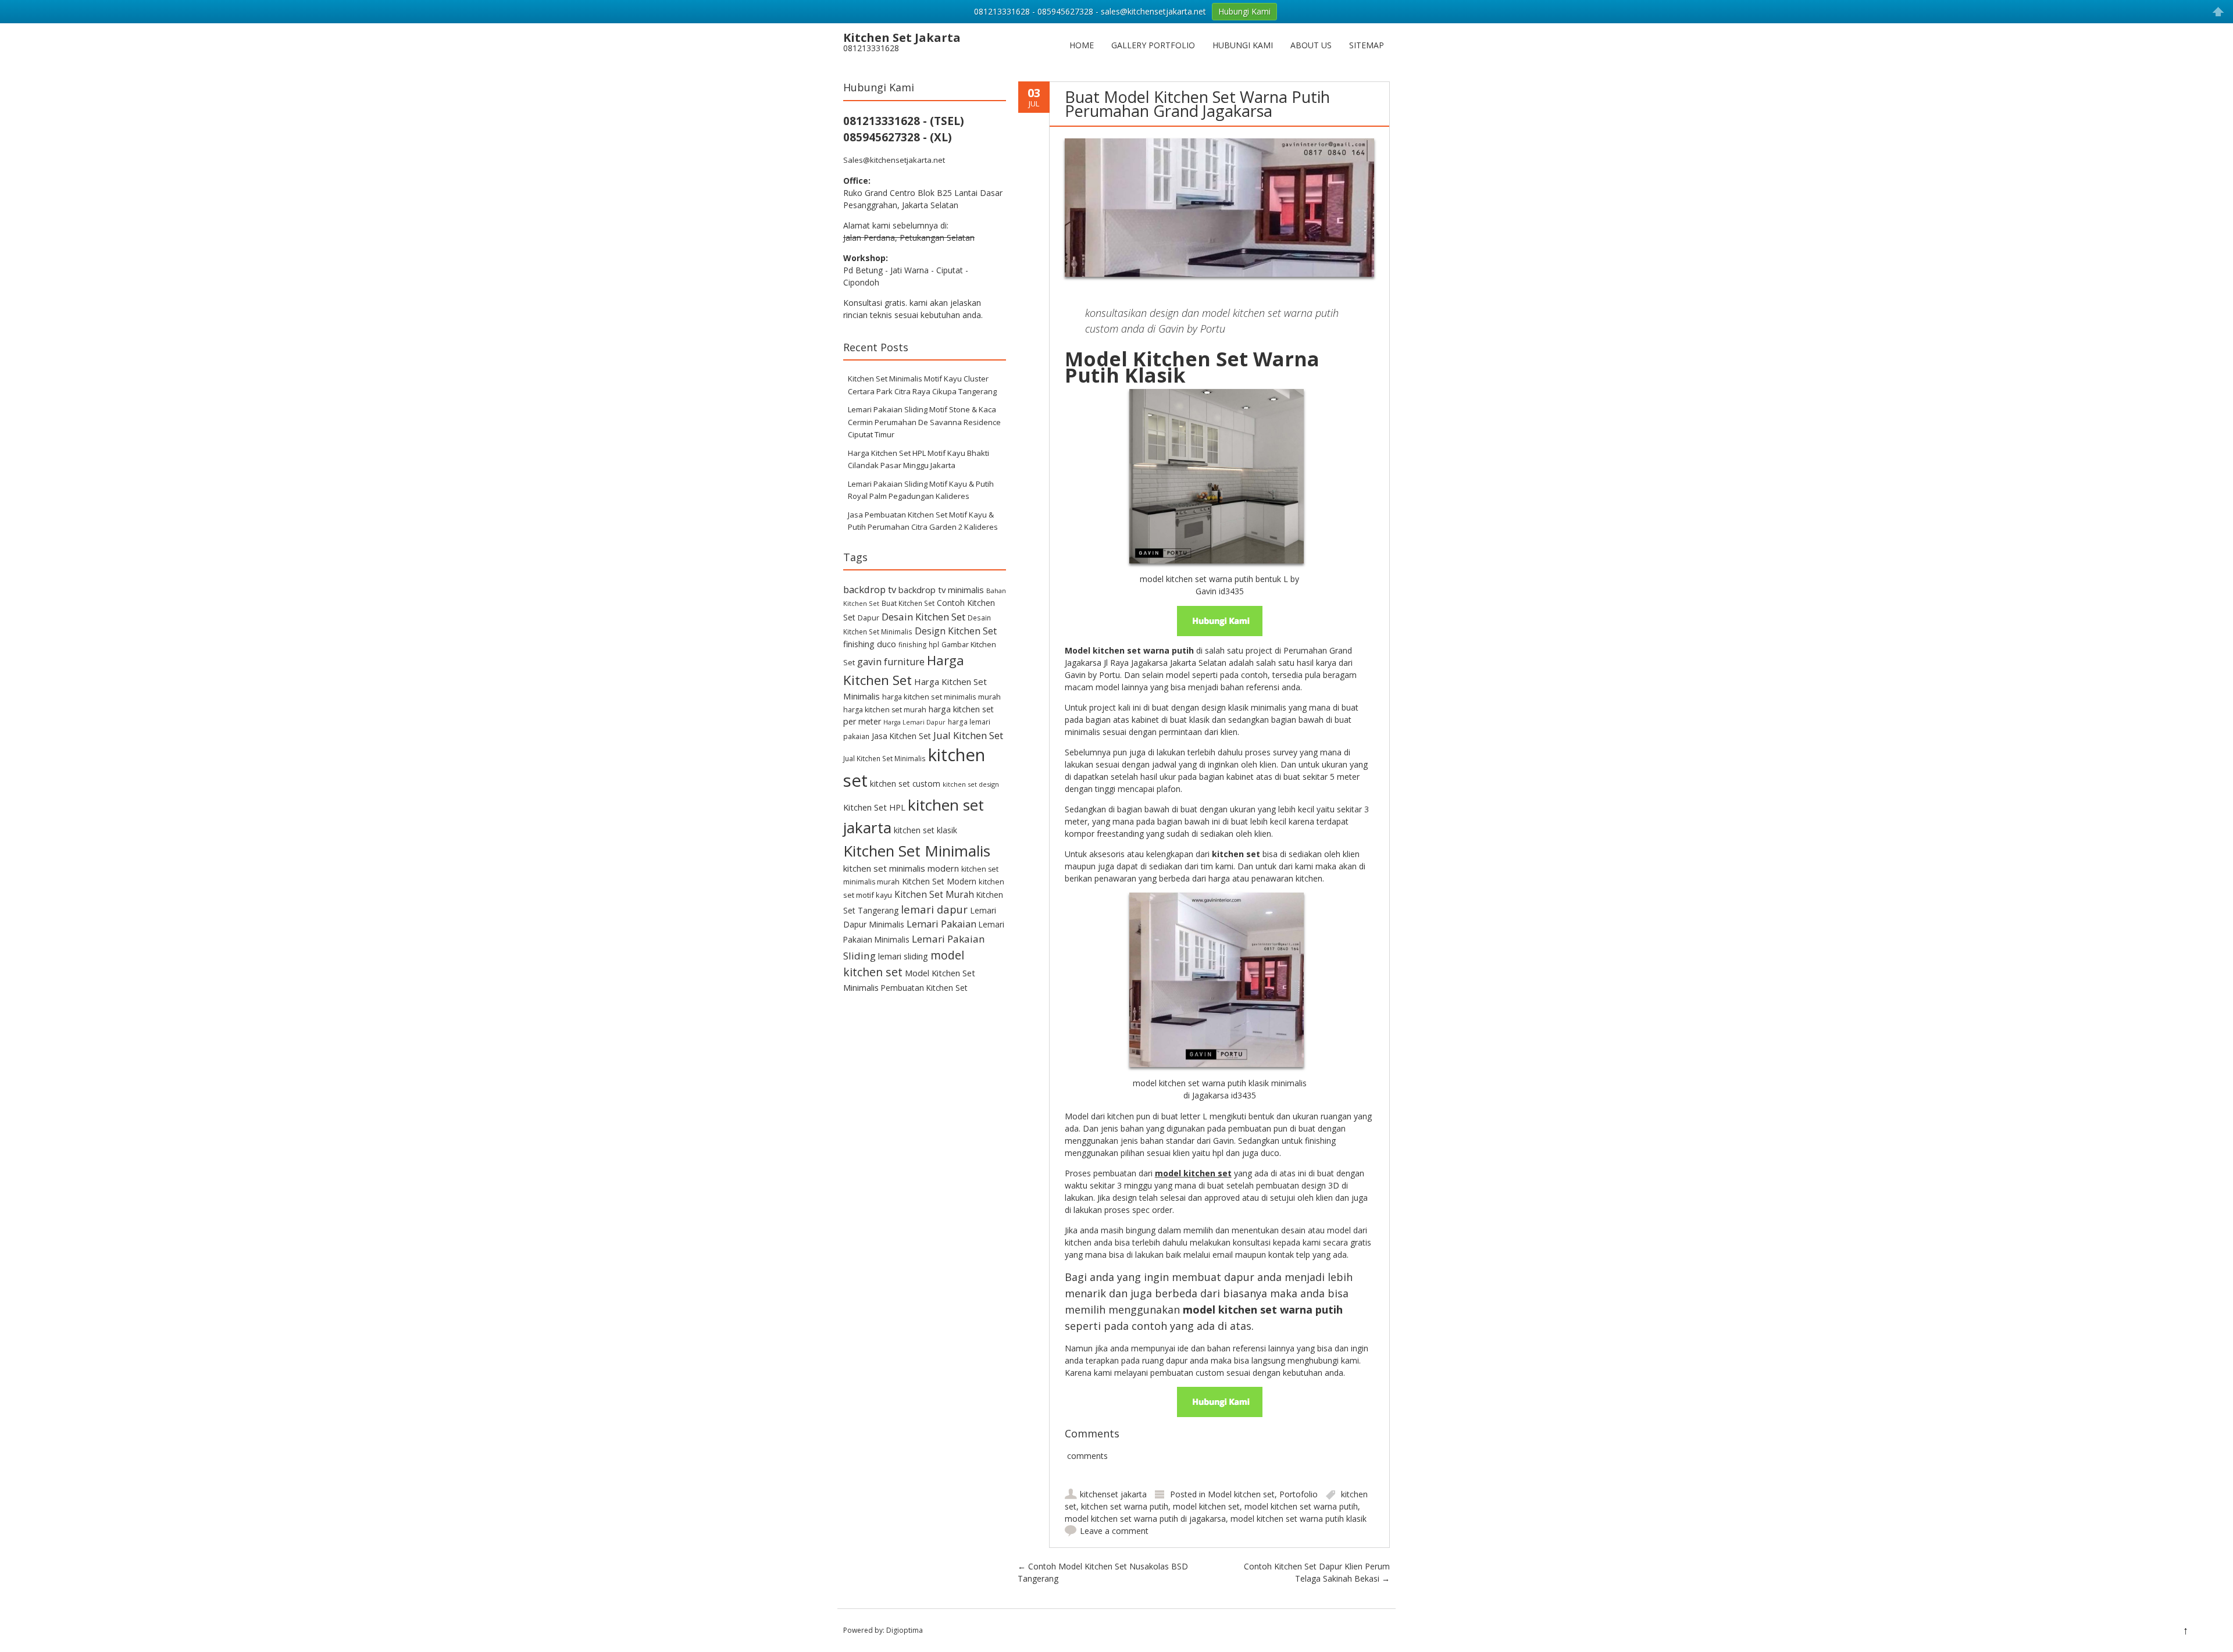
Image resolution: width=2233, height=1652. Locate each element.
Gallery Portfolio (1153, 45)
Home (1082, 45)
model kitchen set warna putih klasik (1299, 1519)
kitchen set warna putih (1125, 1506)
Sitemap (1367, 45)
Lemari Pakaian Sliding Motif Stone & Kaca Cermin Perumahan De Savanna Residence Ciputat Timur (924, 422)
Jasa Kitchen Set (901, 736)
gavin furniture (891, 662)
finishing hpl (919, 644)
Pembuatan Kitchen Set (924, 988)
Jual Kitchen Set (968, 735)
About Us (1311, 45)
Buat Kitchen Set (908, 603)
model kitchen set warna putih (1301, 1506)
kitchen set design (971, 784)
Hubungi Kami (1243, 45)
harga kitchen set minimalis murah (941, 697)
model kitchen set (1206, 1506)
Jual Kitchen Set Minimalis (884, 758)
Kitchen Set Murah (934, 894)
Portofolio (1299, 1494)
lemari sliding (903, 956)
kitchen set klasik (925, 830)
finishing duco (870, 644)
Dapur (868, 618)
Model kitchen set (1241, 1494)
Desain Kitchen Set (923, 617)
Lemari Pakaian (941, 924)
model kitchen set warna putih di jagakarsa (1145, 1519)
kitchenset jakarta (1113, 1494)
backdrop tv (870, 589)
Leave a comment (1114, 1531)
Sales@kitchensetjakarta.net (894, 160)
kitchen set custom (905, 784)
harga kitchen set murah (885, 710)
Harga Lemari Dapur (914, 722)
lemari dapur (934, 909)
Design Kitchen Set (956, 631)
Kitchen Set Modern (939, 881)
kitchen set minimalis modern (901, 868)
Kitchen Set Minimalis (917, 851)
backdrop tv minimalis (941, 590)
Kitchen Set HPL (874, 807)
